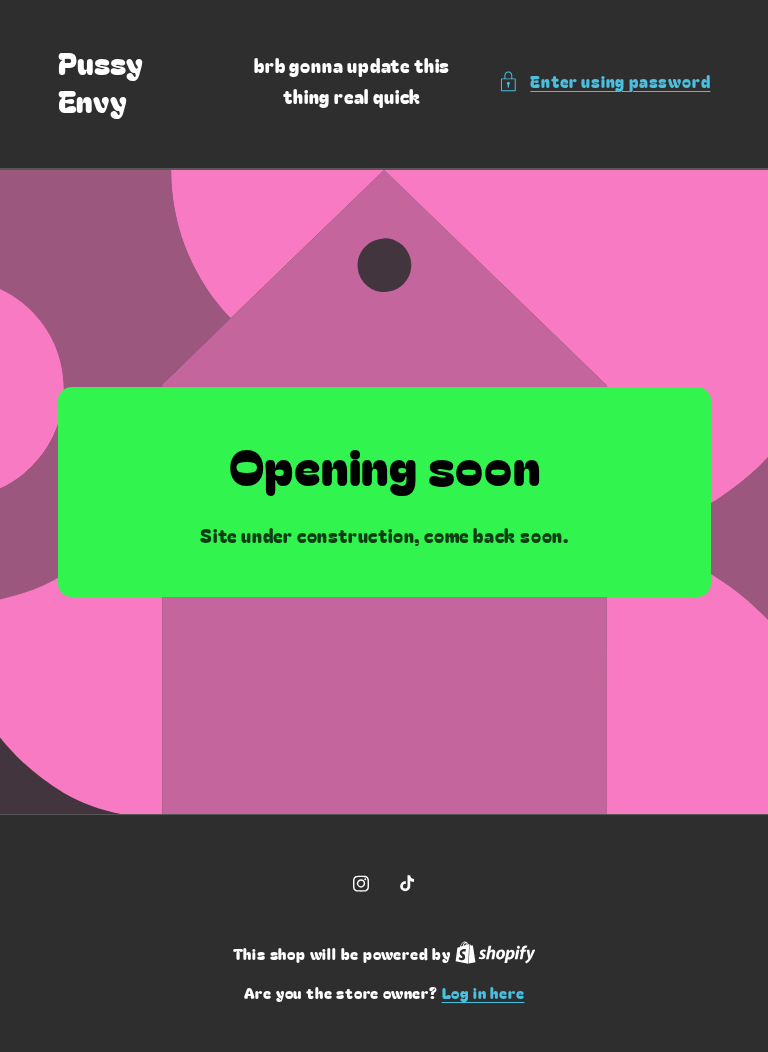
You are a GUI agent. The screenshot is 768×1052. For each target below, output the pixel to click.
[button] (604, 81)
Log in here (483, 992)
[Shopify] (495, 953)
